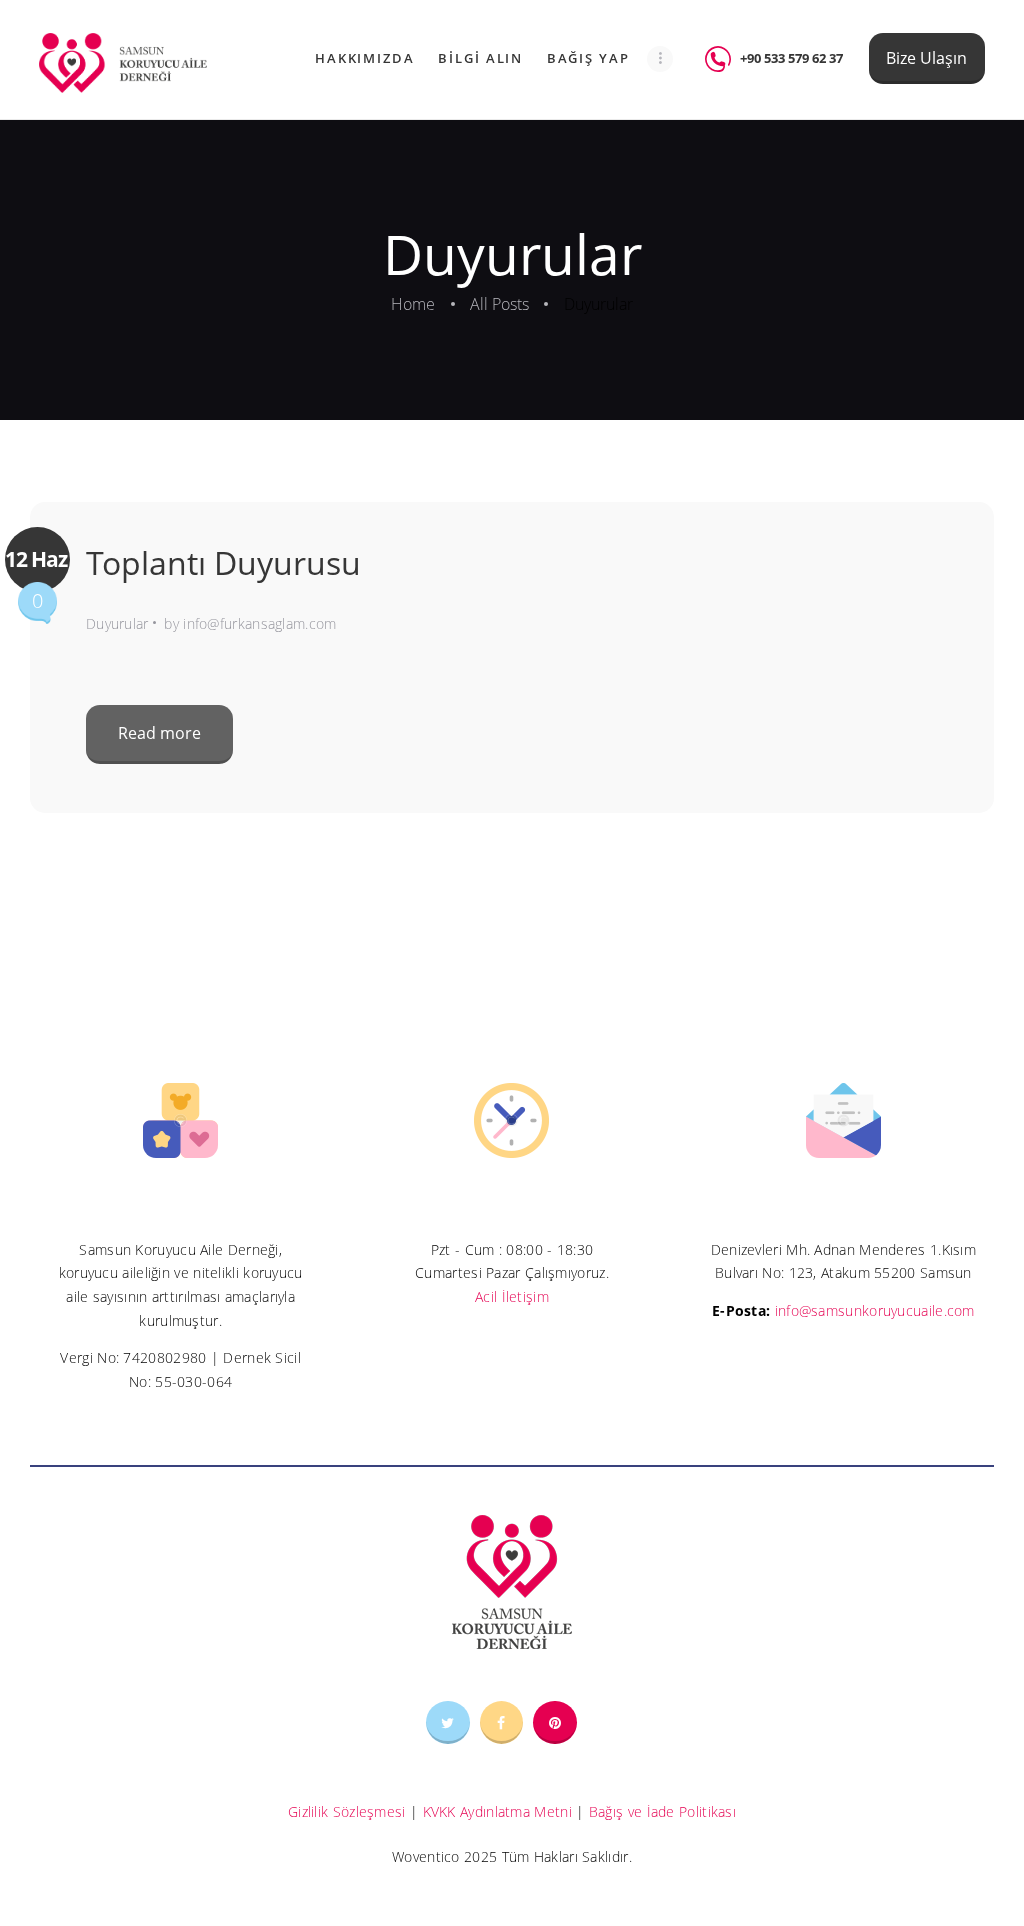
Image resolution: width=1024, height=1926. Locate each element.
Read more (159, 733)
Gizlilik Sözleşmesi (347, 1811)
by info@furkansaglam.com (250, 623)
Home (413, 304)
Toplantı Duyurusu (223, 563)
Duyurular (117, 623)
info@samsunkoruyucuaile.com (874, 1310)
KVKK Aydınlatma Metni (497, 1811)
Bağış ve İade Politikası (662, 1811)
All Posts (499, 304)
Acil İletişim (512, 1296)
